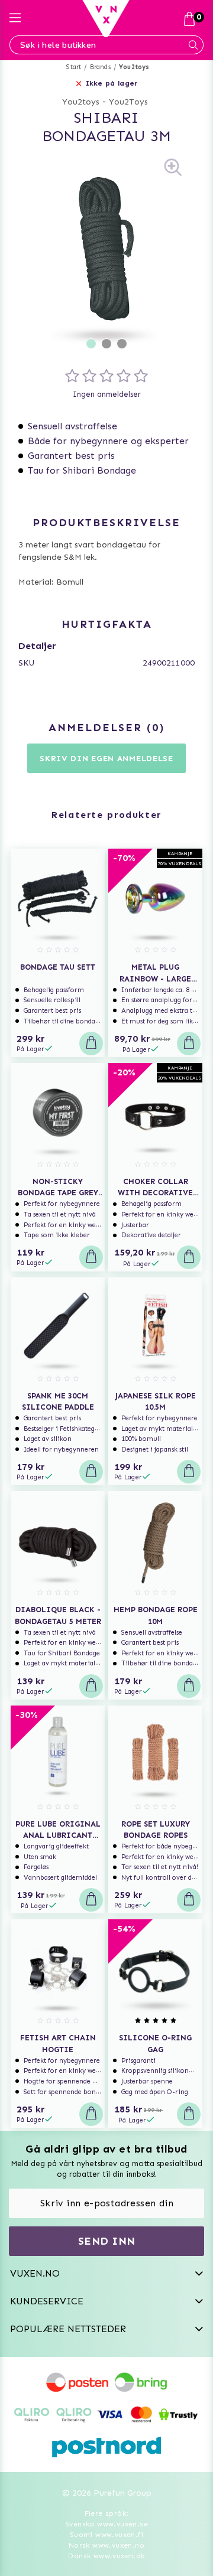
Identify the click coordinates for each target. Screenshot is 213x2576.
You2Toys (128, 102)
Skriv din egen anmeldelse (106, 759)
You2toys (134, 67)
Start (74, 67)
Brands (100, 67)
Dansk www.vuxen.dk (106, 2556)
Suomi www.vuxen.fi (106, 2535)
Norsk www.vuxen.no (106, 2545)
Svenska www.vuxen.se (106, 2524)
